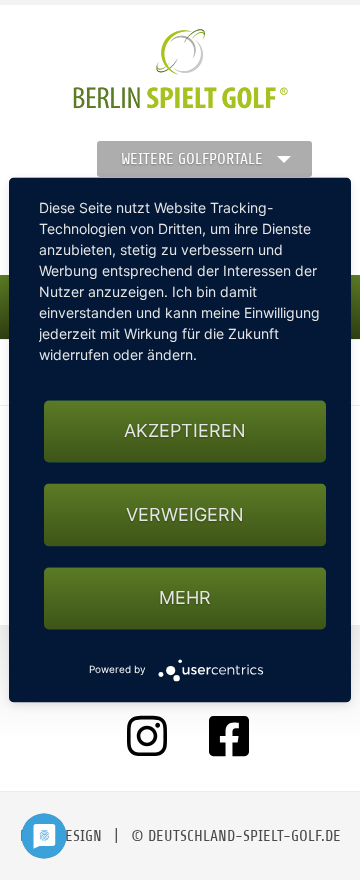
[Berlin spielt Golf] (180, 69)
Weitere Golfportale (192, 159)
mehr (185, 597)
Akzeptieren (185, 431)
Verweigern (185, 514)
